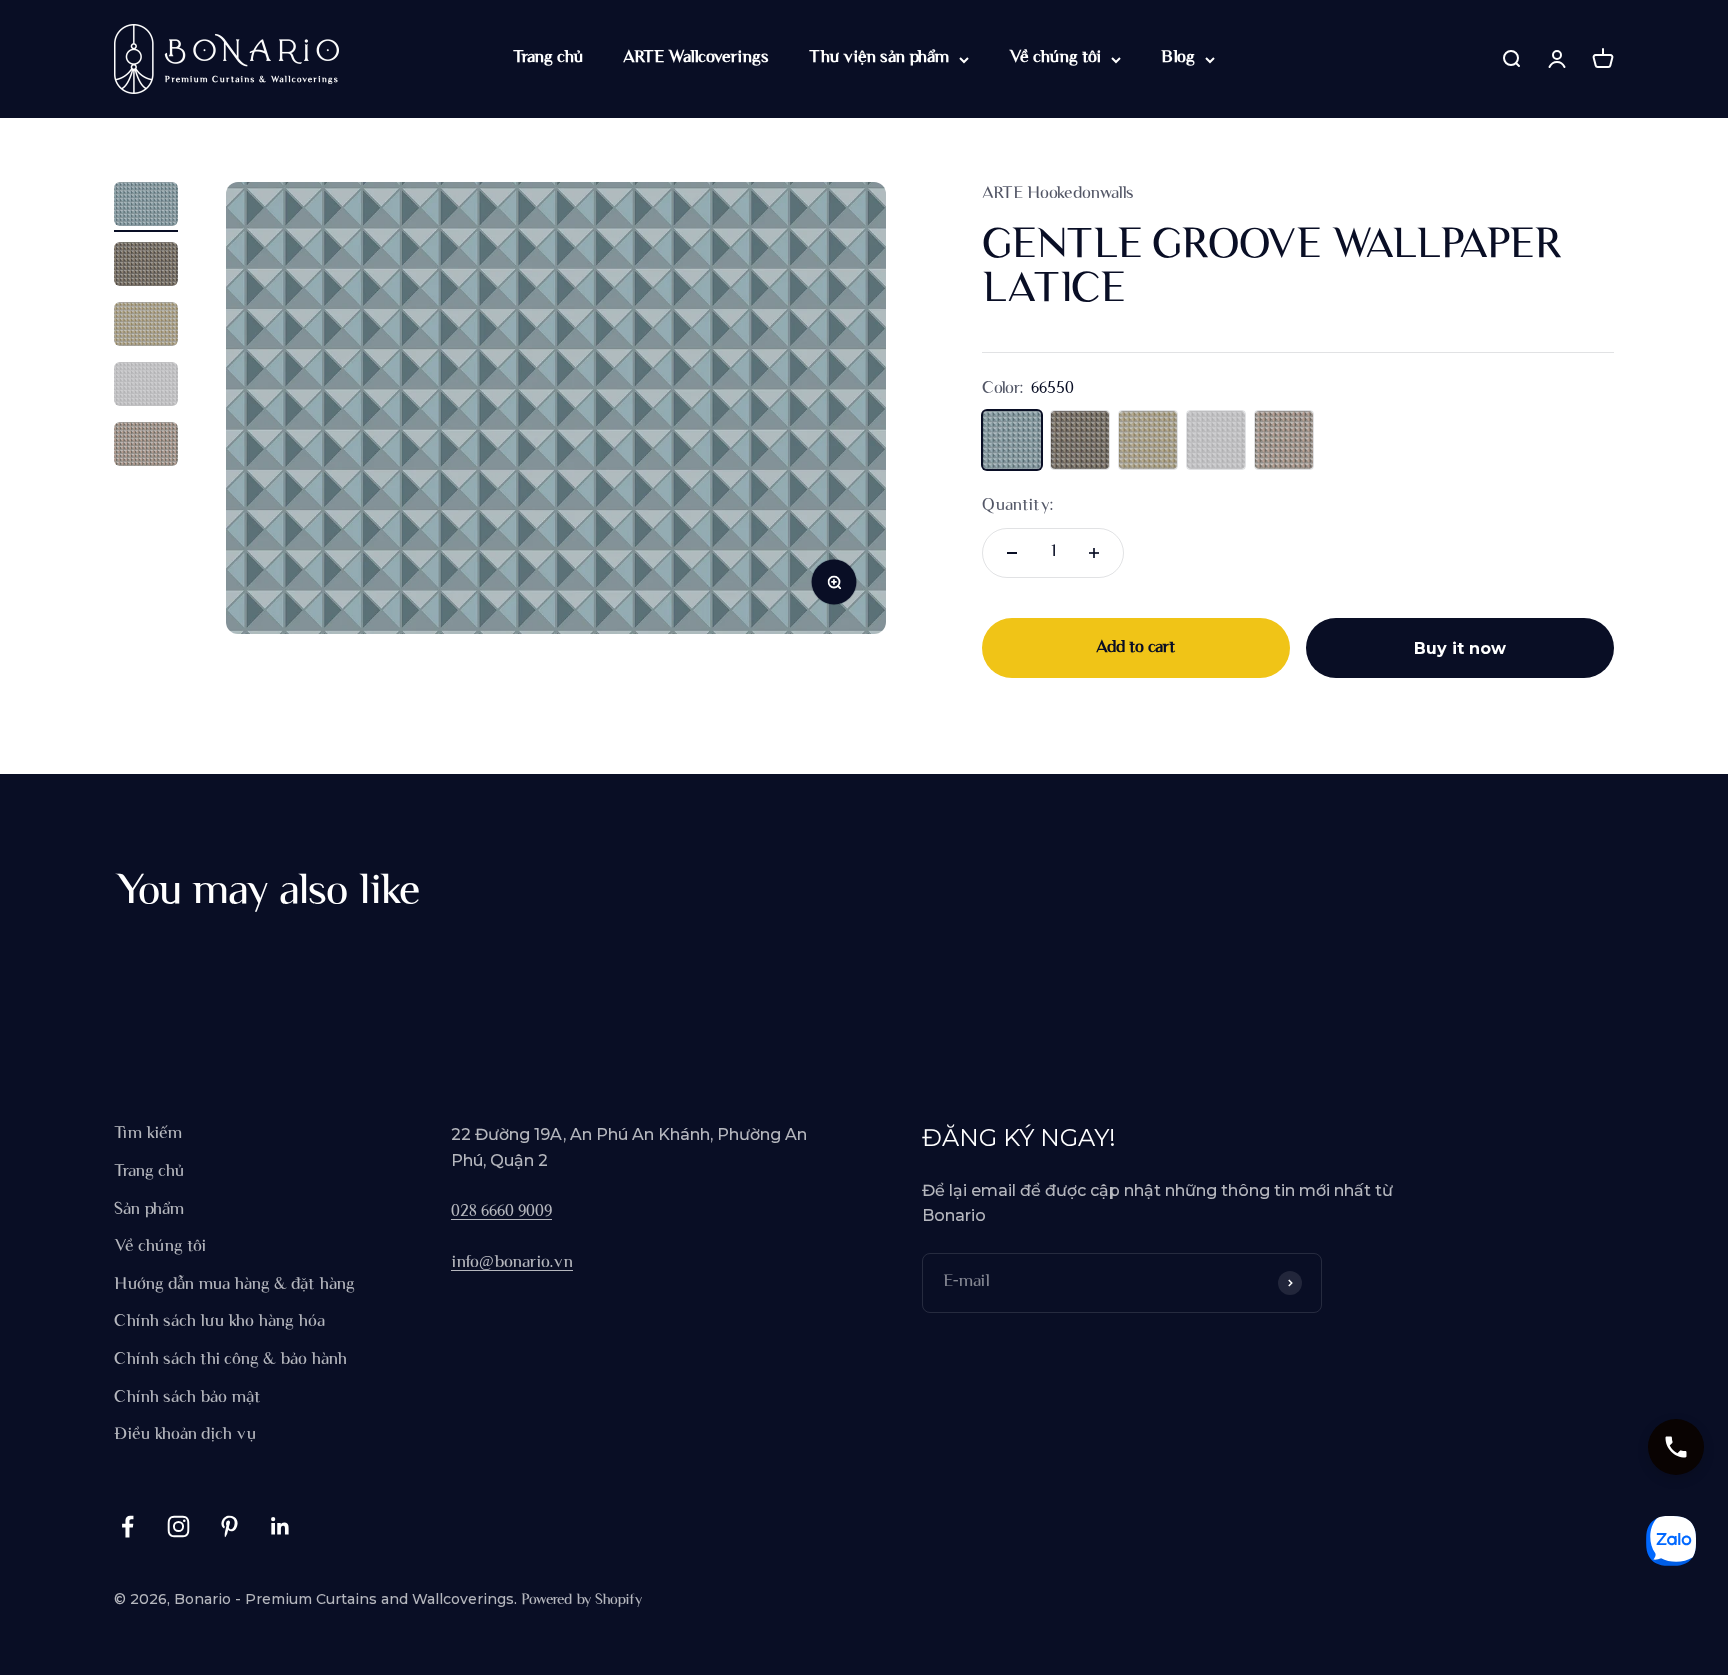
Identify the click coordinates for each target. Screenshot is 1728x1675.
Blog (1178, 58)
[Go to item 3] (146, 327)
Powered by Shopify (581, 1600)
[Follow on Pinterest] (229, 1526)
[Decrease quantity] (1012, 553)
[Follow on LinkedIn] (280, 1526)
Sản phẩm (149, 1210)
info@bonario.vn (512, 1263)
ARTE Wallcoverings (696, 58)
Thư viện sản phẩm (879, 58)
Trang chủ (548, 58)
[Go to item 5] (146, 447)
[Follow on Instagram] (178, 1526)
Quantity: (1017, 506)
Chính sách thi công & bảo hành (230, 1360)
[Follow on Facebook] (127, 1526)
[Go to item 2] (146, 267)
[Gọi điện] (1676, 1447)
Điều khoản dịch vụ (185, 1435)
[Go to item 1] (146, 207)
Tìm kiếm (148, 1134)
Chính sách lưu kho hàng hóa (219, 1322)
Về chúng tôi (1055, 58)
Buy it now (1460, 648)
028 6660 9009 (501, 1212)
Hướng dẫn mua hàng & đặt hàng (234, 1285)
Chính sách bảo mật (187, 1398)
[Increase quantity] (1094, 553)
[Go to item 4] (146, 387)
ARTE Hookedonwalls (1058, 194)
